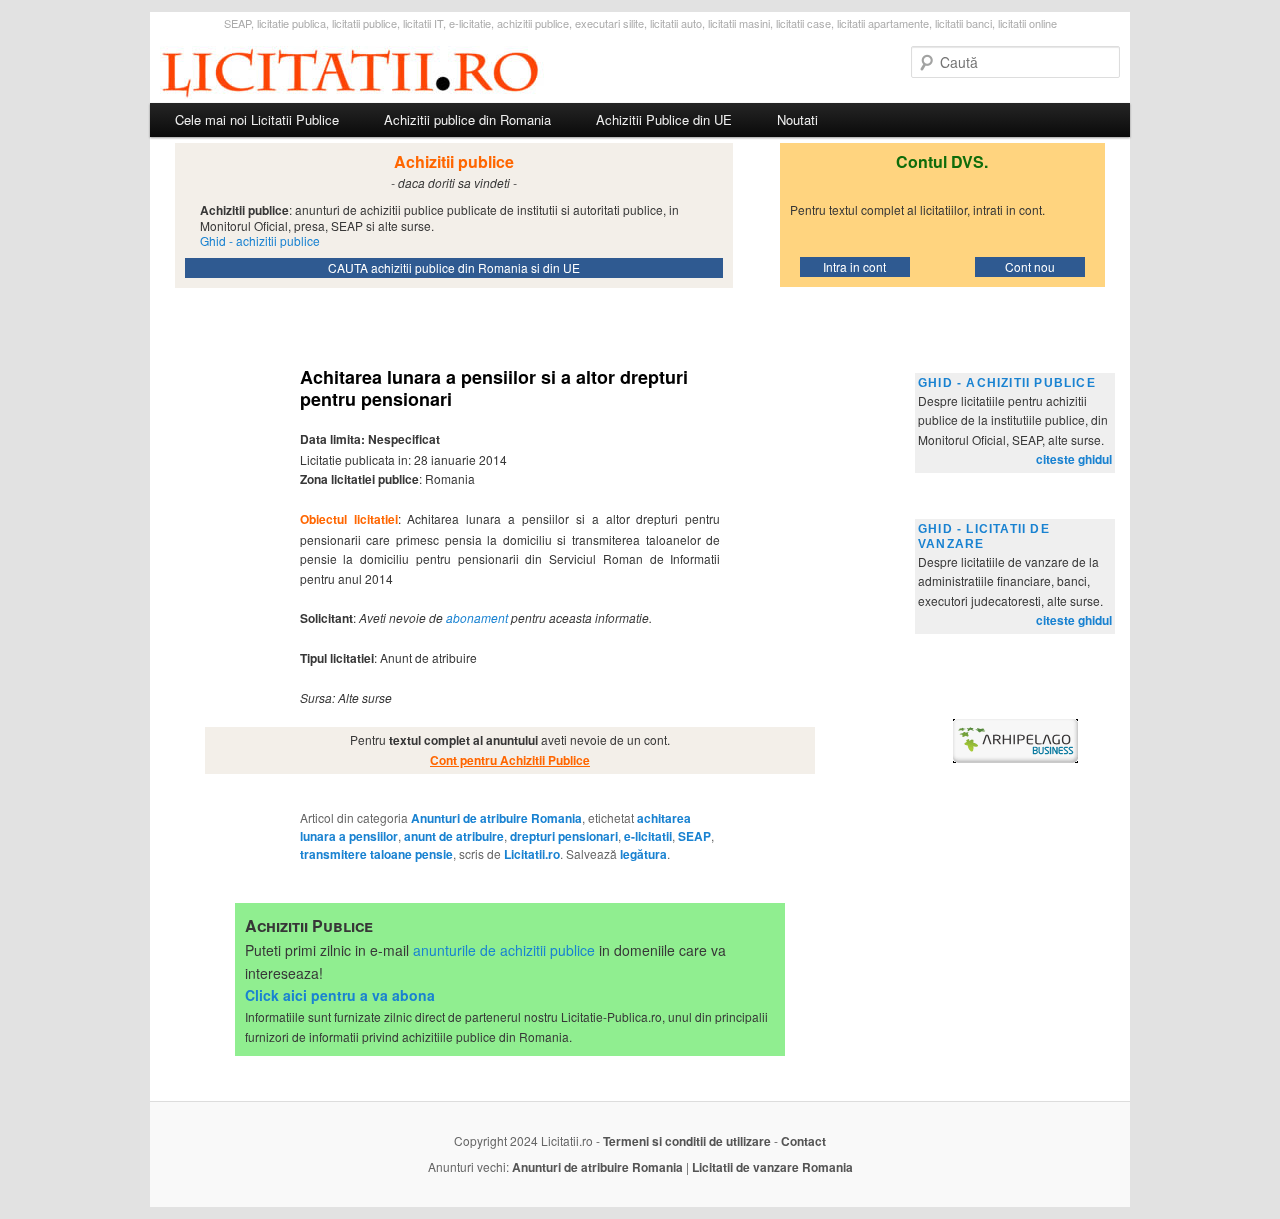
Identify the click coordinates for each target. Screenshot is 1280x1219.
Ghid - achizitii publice (1007, 383)
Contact (803, 1141)
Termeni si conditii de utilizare (687, 1141)
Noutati (797, 119)
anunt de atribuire (454, 836)
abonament (477, 617)
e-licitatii (648, 836)
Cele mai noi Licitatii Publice (257, 119)
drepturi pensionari (564, 836)
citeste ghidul (1074, 459)
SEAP (694, 836)
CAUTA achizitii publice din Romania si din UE (454, 267)
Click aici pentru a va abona (340, 995)
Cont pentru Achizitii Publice (510, 760)
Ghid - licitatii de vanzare (984, 536)
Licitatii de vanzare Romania (772, 1167)
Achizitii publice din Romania (467, 119)
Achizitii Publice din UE (664, 119)
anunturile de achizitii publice (504, 950)
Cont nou (1030, 266)
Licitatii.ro (532, 854)
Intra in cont (854, 266)
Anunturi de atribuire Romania (496, 818)
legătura (643, 854)
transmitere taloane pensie (376, 854)
